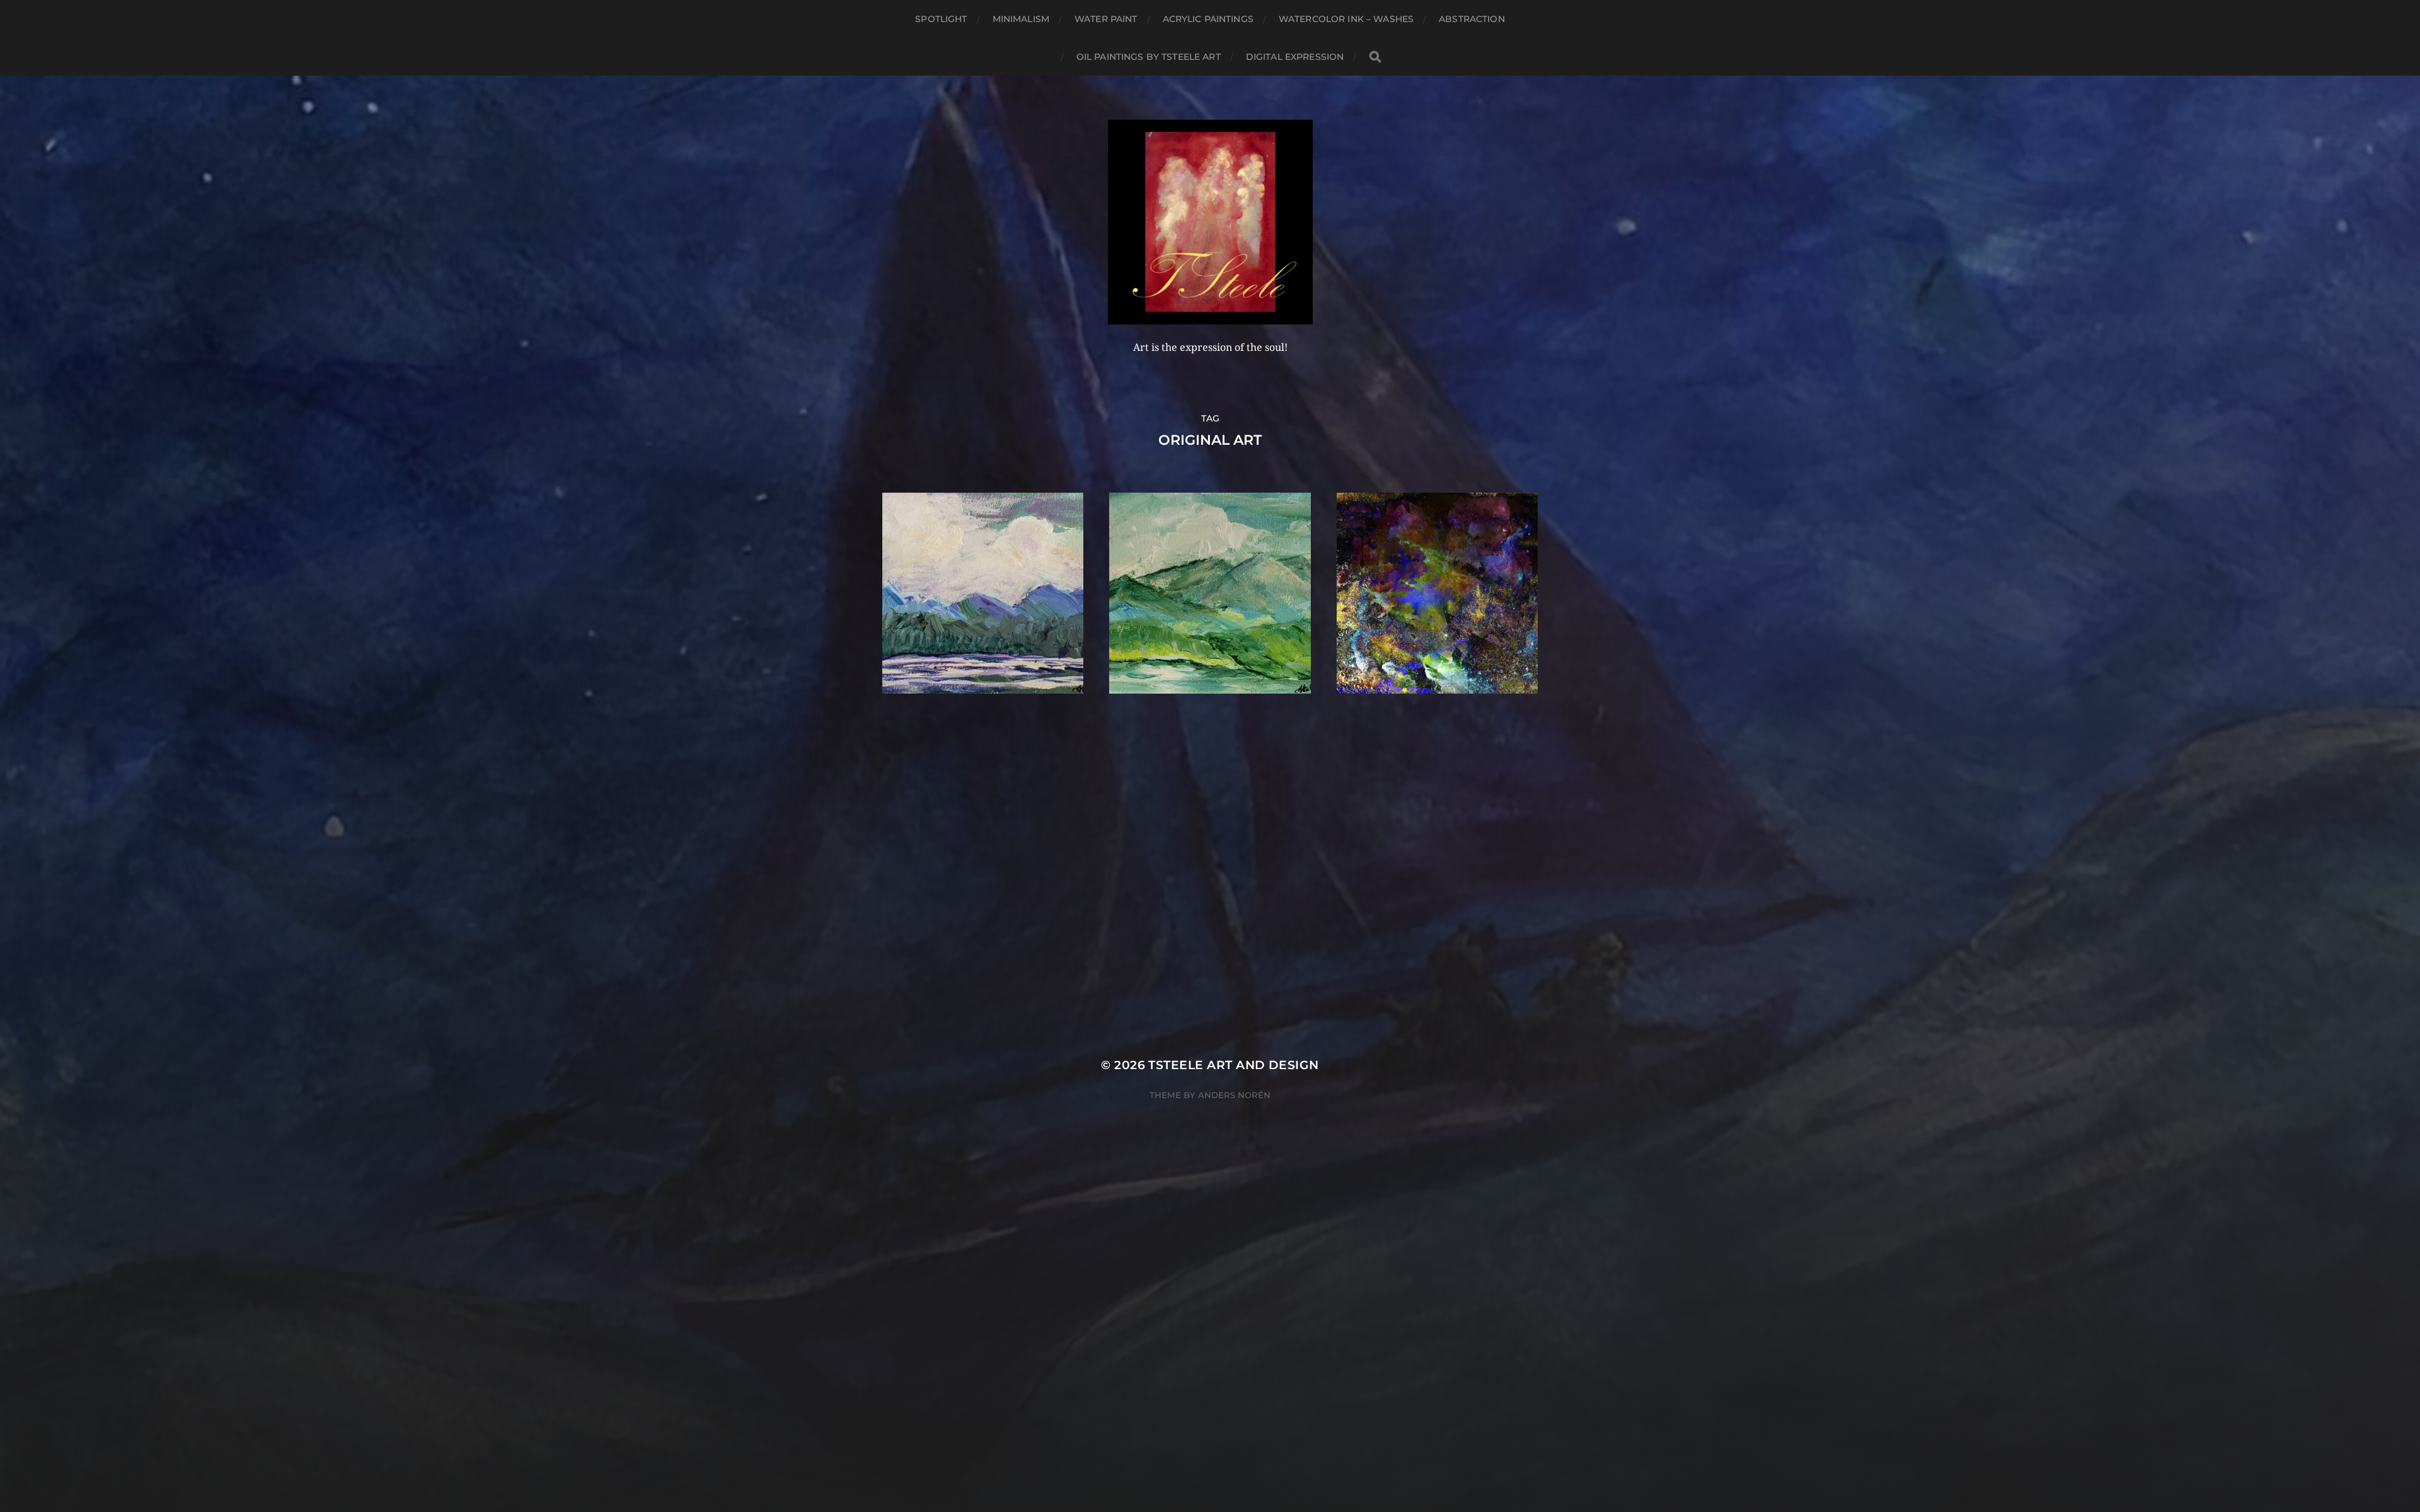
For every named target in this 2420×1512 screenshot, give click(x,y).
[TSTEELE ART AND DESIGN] (1210, 222)
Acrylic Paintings (1208, 19)
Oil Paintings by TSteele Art (1149, 57)
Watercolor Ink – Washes (1346, 19)
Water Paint (1106, 19)
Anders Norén (1234, 1095)
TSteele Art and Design (1233, 1065)
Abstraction (1472, 19)
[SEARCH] (1375, 57)
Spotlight (941, 19)
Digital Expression (1295, 57)
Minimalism (1021, 19)
